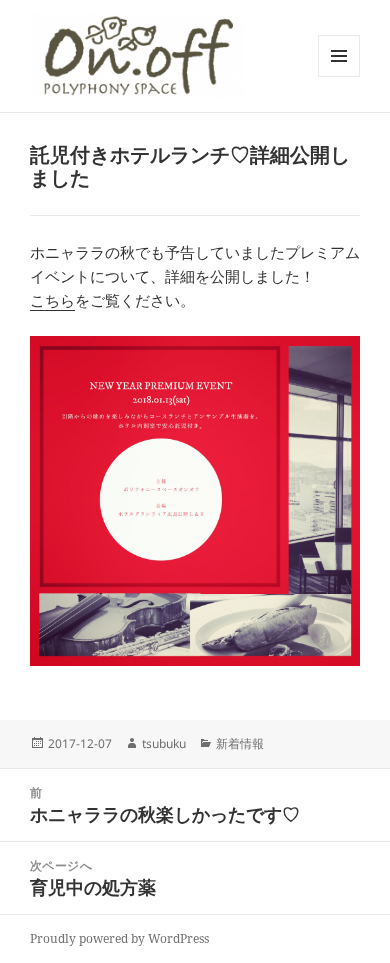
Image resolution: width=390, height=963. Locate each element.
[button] (137, 56)
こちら (52, 300)
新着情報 (240, 743)
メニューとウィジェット (339, 76)
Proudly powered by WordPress (119, 938)
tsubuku (164, 743)
